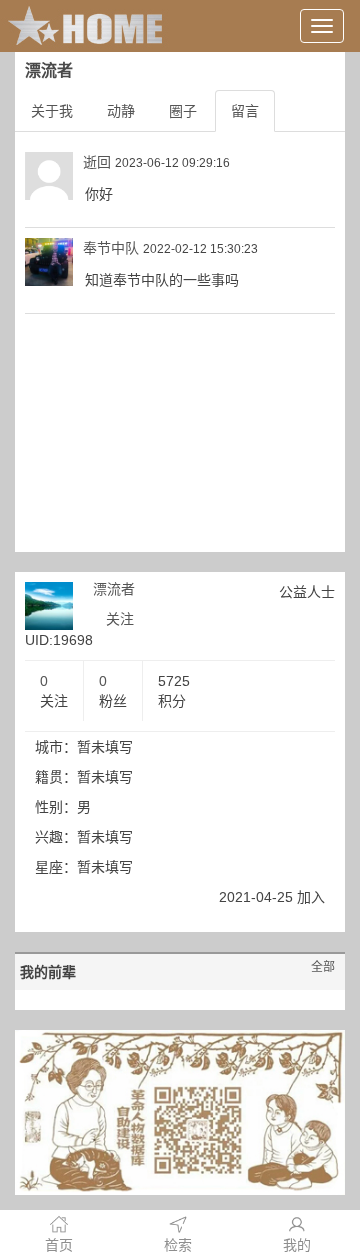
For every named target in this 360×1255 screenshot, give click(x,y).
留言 (245, 111)
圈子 (183, 111)
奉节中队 (111, 248)
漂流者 (114, 589)
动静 (121, 111)
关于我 (52, 111)
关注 (120, 619)
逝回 (97, 162)
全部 (323, 967)
